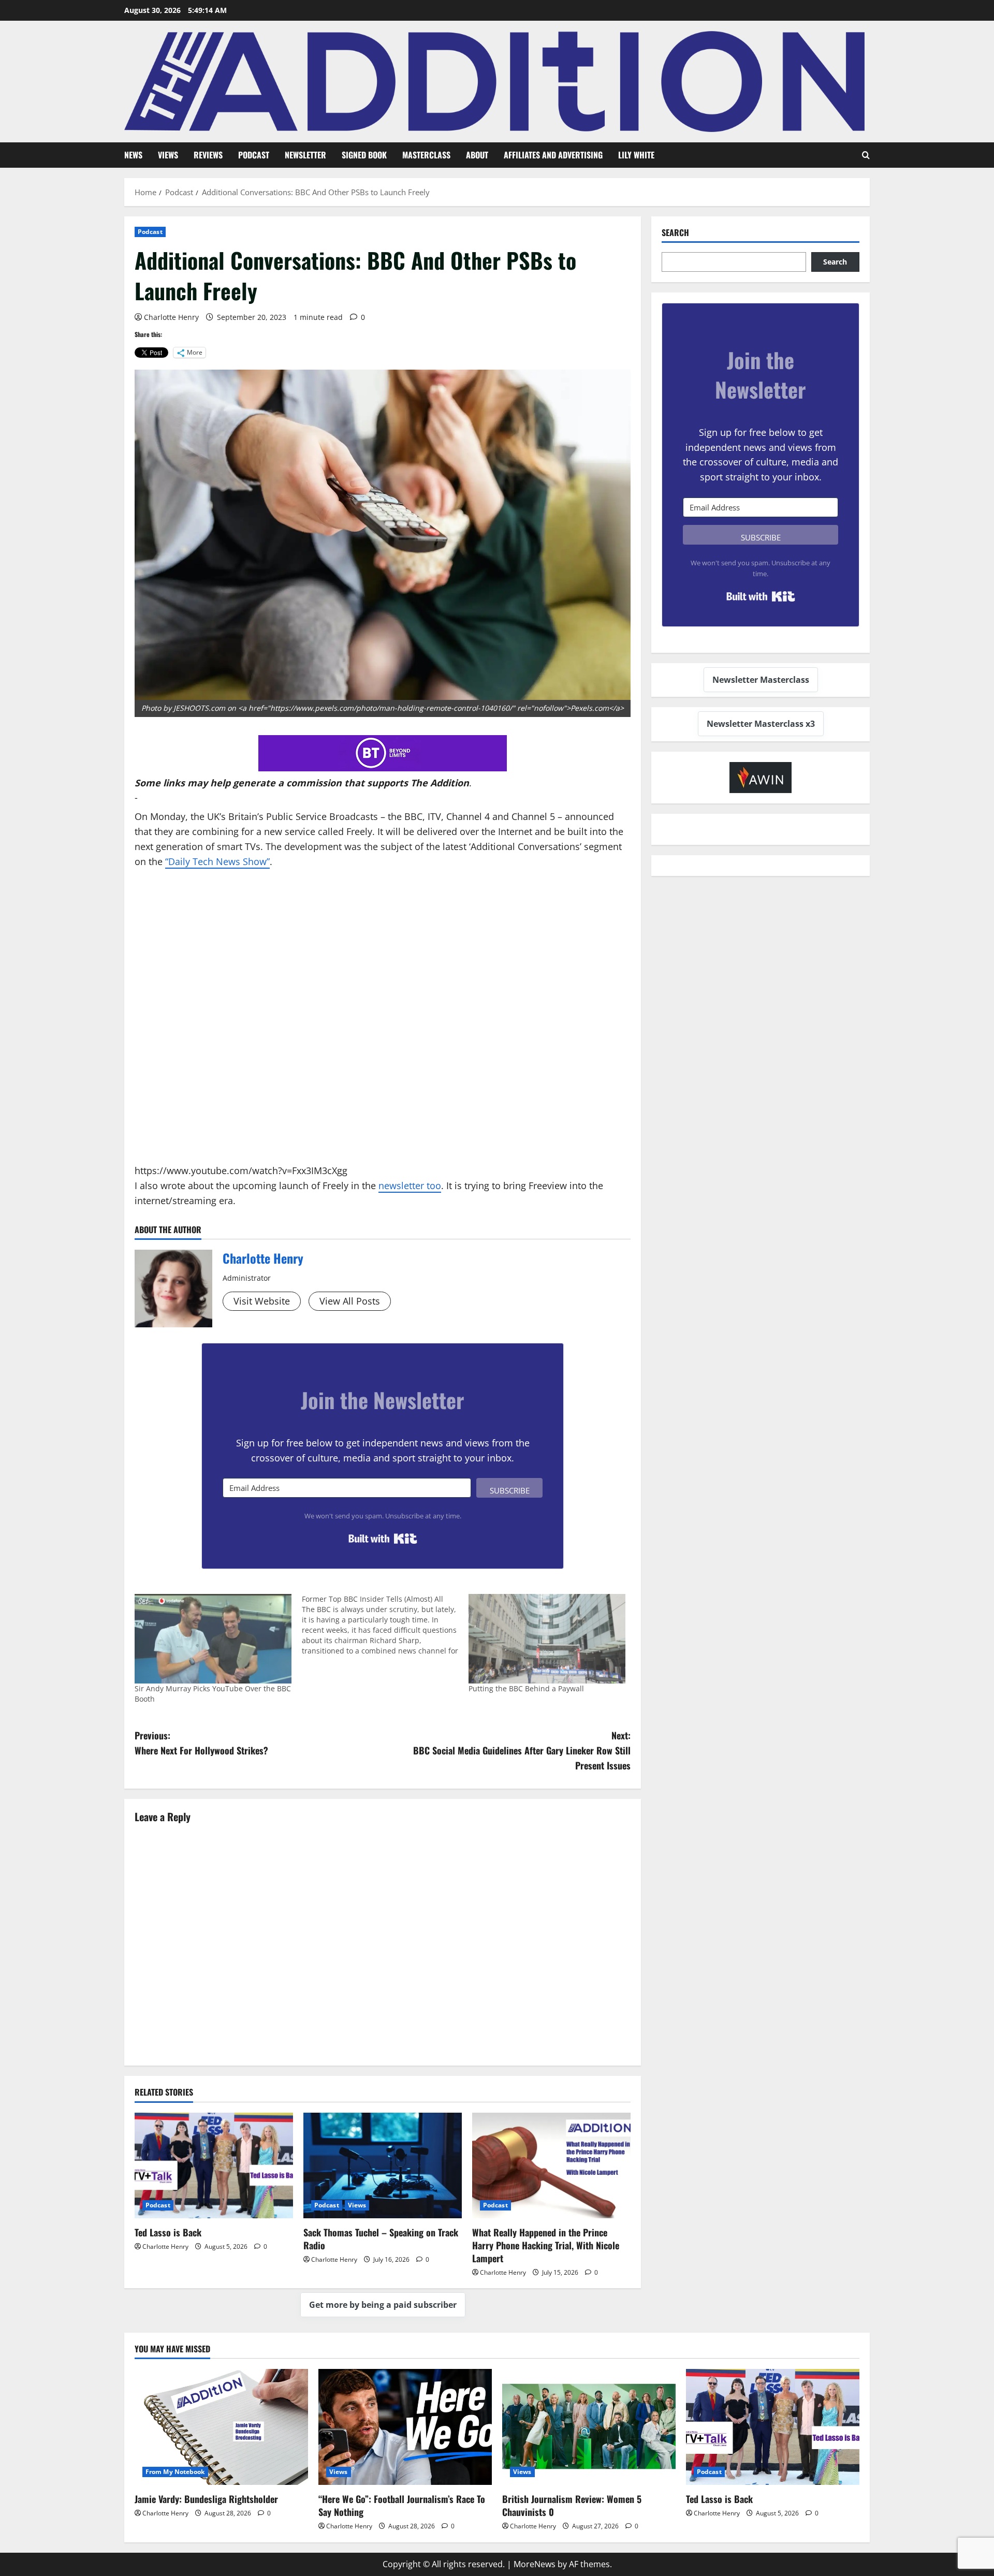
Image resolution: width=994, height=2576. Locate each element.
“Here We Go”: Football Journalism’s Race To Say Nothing (402, 2505)
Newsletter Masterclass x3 (761, 724)
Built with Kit (383, 1539)
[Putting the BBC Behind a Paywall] (547, 1639)
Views (168, 155)
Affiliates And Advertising (553, 155)
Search (675, 233)
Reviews (208, 155)
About (477, 155)
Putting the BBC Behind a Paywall (526, 1688)
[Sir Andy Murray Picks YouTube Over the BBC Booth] (213, 1639)
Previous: (201, 1743)
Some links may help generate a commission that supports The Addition (302, 783)
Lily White (636, 155)
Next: (522, 1750)
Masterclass (426, 155)
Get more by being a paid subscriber (383, 2305)
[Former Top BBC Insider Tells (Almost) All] (385, 1625)
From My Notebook (175, 2472)
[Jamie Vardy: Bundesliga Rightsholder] (221, 2427)
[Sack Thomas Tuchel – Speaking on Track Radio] (383, 2165)
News (133, 155)
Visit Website (262, 1301)
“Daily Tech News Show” (217, 861)
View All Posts (350, 1301)
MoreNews (535, 2564)
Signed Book (364, 155)
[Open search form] (866, 155)
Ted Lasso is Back (168, 2232)
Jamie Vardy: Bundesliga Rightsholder (206, 2499)
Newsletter (305, 155)
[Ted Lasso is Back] (214, 2165)
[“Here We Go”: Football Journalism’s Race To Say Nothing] (405, 2427)
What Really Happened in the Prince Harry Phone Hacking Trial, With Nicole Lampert (546, 2245)
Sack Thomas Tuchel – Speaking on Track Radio (381, 2239)
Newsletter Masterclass (761, 680)
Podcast (254, 155)
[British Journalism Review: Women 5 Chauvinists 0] (589, 2427)
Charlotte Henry (171, 317)
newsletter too (410, 1185)
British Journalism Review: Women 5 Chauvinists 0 (572, 2505)
